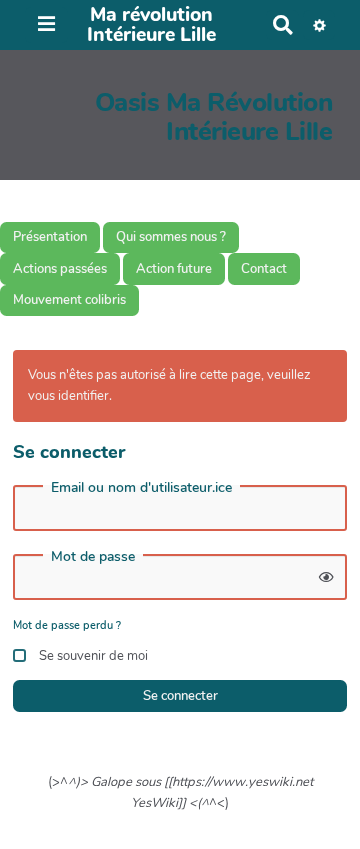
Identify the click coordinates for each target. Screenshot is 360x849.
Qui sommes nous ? (171, 237)
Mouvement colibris (69, 300)
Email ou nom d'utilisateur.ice (141, 488)
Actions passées (60, 269)
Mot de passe (93, 557)
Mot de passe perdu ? (67, 625)
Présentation (50, 237)
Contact (264, 269)
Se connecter (180, 696)
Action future (174, 269)
